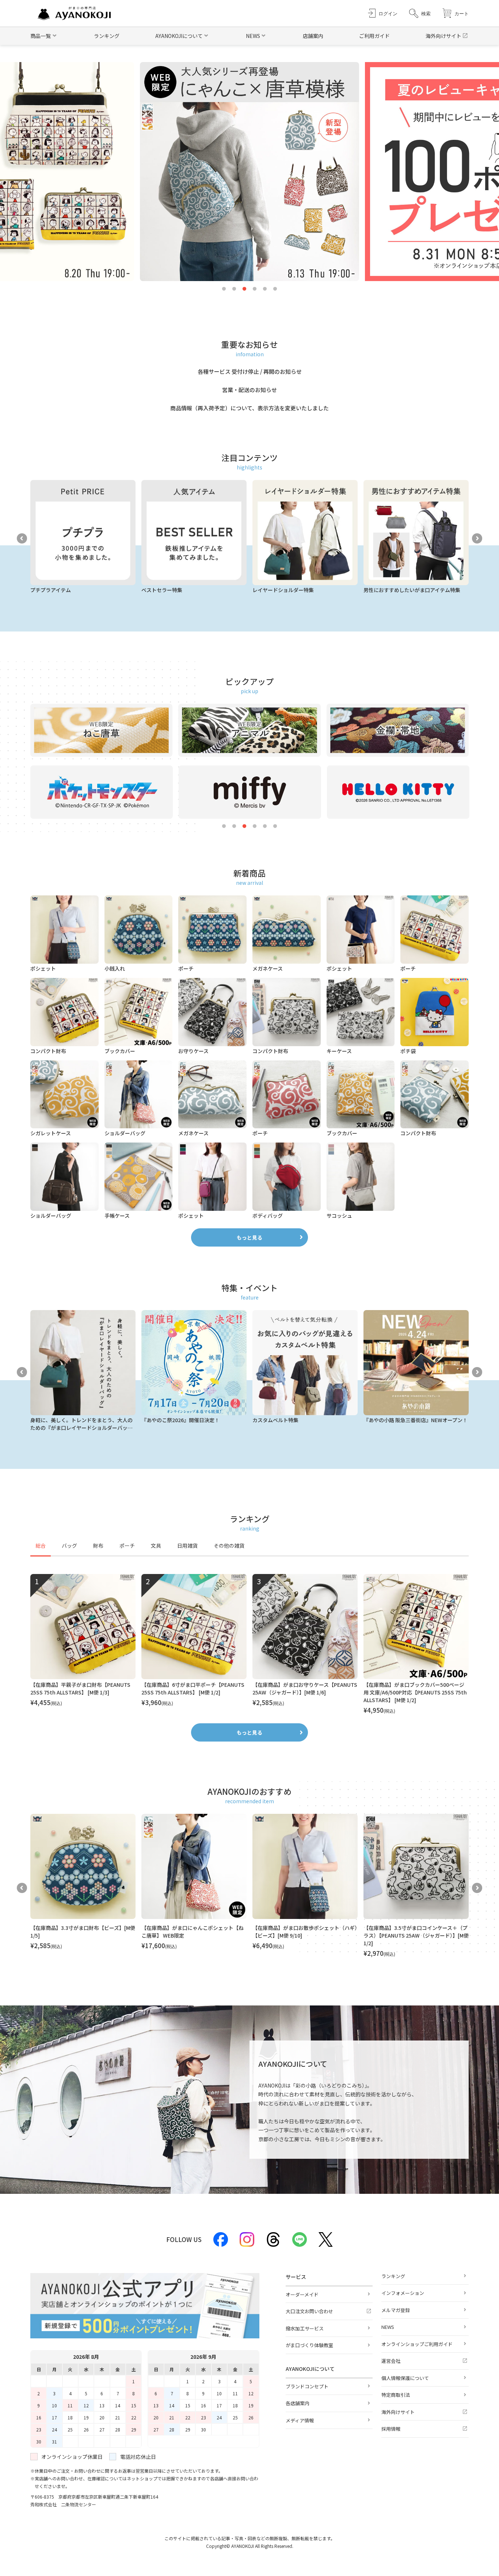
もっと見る (249, 1237)
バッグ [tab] (69, 1546)
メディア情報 (300, 2420)
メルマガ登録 (396, 2310)
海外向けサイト (443, 36)
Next (477, 538)
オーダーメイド (302, 2294)
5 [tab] (265, 289)
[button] (420, 13)
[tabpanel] (249, 1644)
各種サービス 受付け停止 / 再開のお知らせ (250, 371)
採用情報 (391, 2429)
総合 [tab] (41, 1546)
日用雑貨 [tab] (187, 1546)
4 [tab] (255, 289)
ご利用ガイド (374, 36)
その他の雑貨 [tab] (229, 1546)
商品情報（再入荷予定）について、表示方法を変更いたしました (249, 408)
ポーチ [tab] (127, 1546)
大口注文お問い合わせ (309, 2311)
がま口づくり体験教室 (309, 2345)
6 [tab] (275, 289)
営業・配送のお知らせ (249, 390)
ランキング (107, 36)
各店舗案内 (298, 2403)
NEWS (388, 2327)
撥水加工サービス (305, 2328)
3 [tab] (244, 289)
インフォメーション (403, 2293)
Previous (22, 538)
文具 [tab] (156, 1546)
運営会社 (391, 2361)
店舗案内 (313, 36)
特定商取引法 (396, 2395)
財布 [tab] (98, 1546)
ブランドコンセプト (307, 2386)
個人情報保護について (405, 2378)
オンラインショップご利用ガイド (417, 2344)
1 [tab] (224, 289)
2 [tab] (234, 289)
